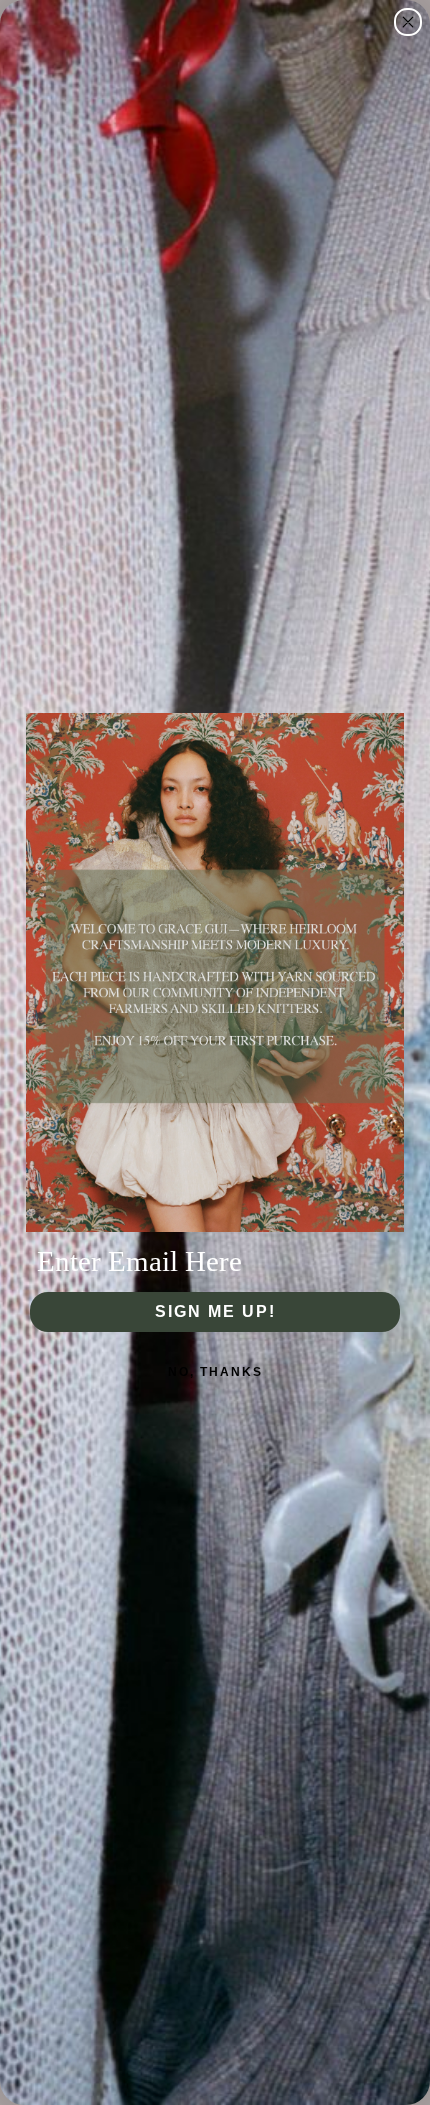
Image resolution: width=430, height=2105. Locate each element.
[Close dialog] (408, 22)
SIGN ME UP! (215, 1311)
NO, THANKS (215, 1372)
